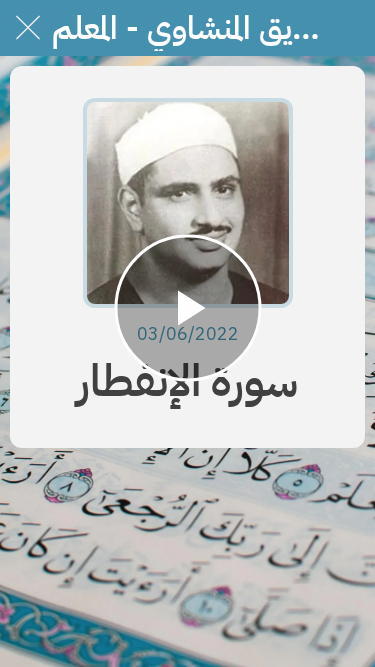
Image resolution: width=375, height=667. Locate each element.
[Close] (28, 28)
